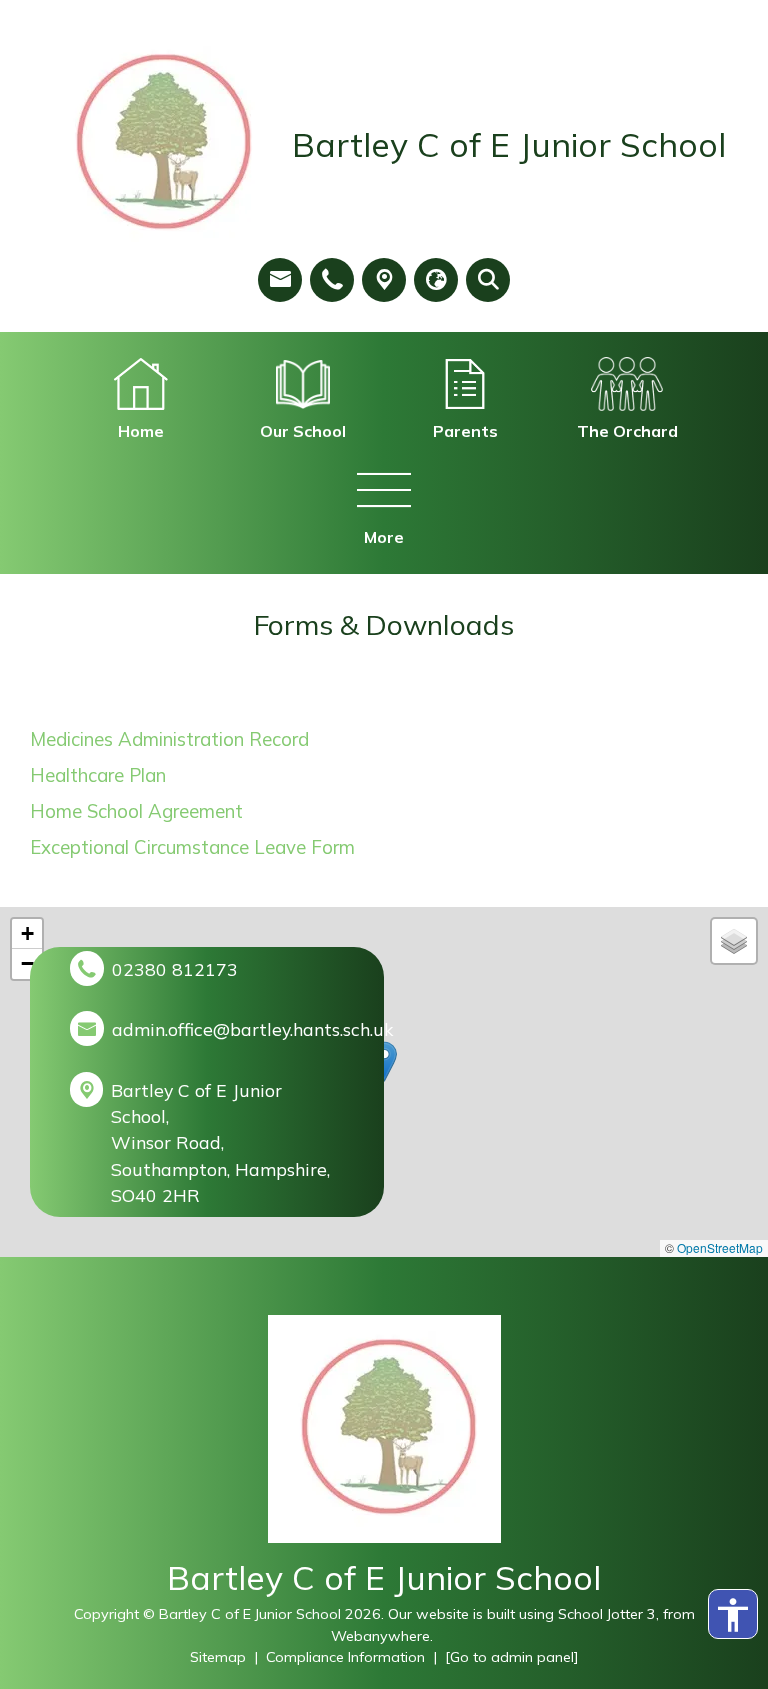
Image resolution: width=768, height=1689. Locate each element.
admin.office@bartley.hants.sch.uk (252, 1029)
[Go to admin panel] (512, 1657)
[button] (384, 1061)
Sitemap (218, 1657)
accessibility (733, 1615)
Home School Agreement (136, 811)
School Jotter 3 (607, 1614)
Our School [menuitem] (303, 431)
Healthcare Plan (98, 775)
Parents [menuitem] (465, 431)
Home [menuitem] (141, 431)
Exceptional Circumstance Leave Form (192, 847)
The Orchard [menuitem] (627, 431)
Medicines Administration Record (169, 739)
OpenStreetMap (720, 1247)
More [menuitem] (384, 537)
